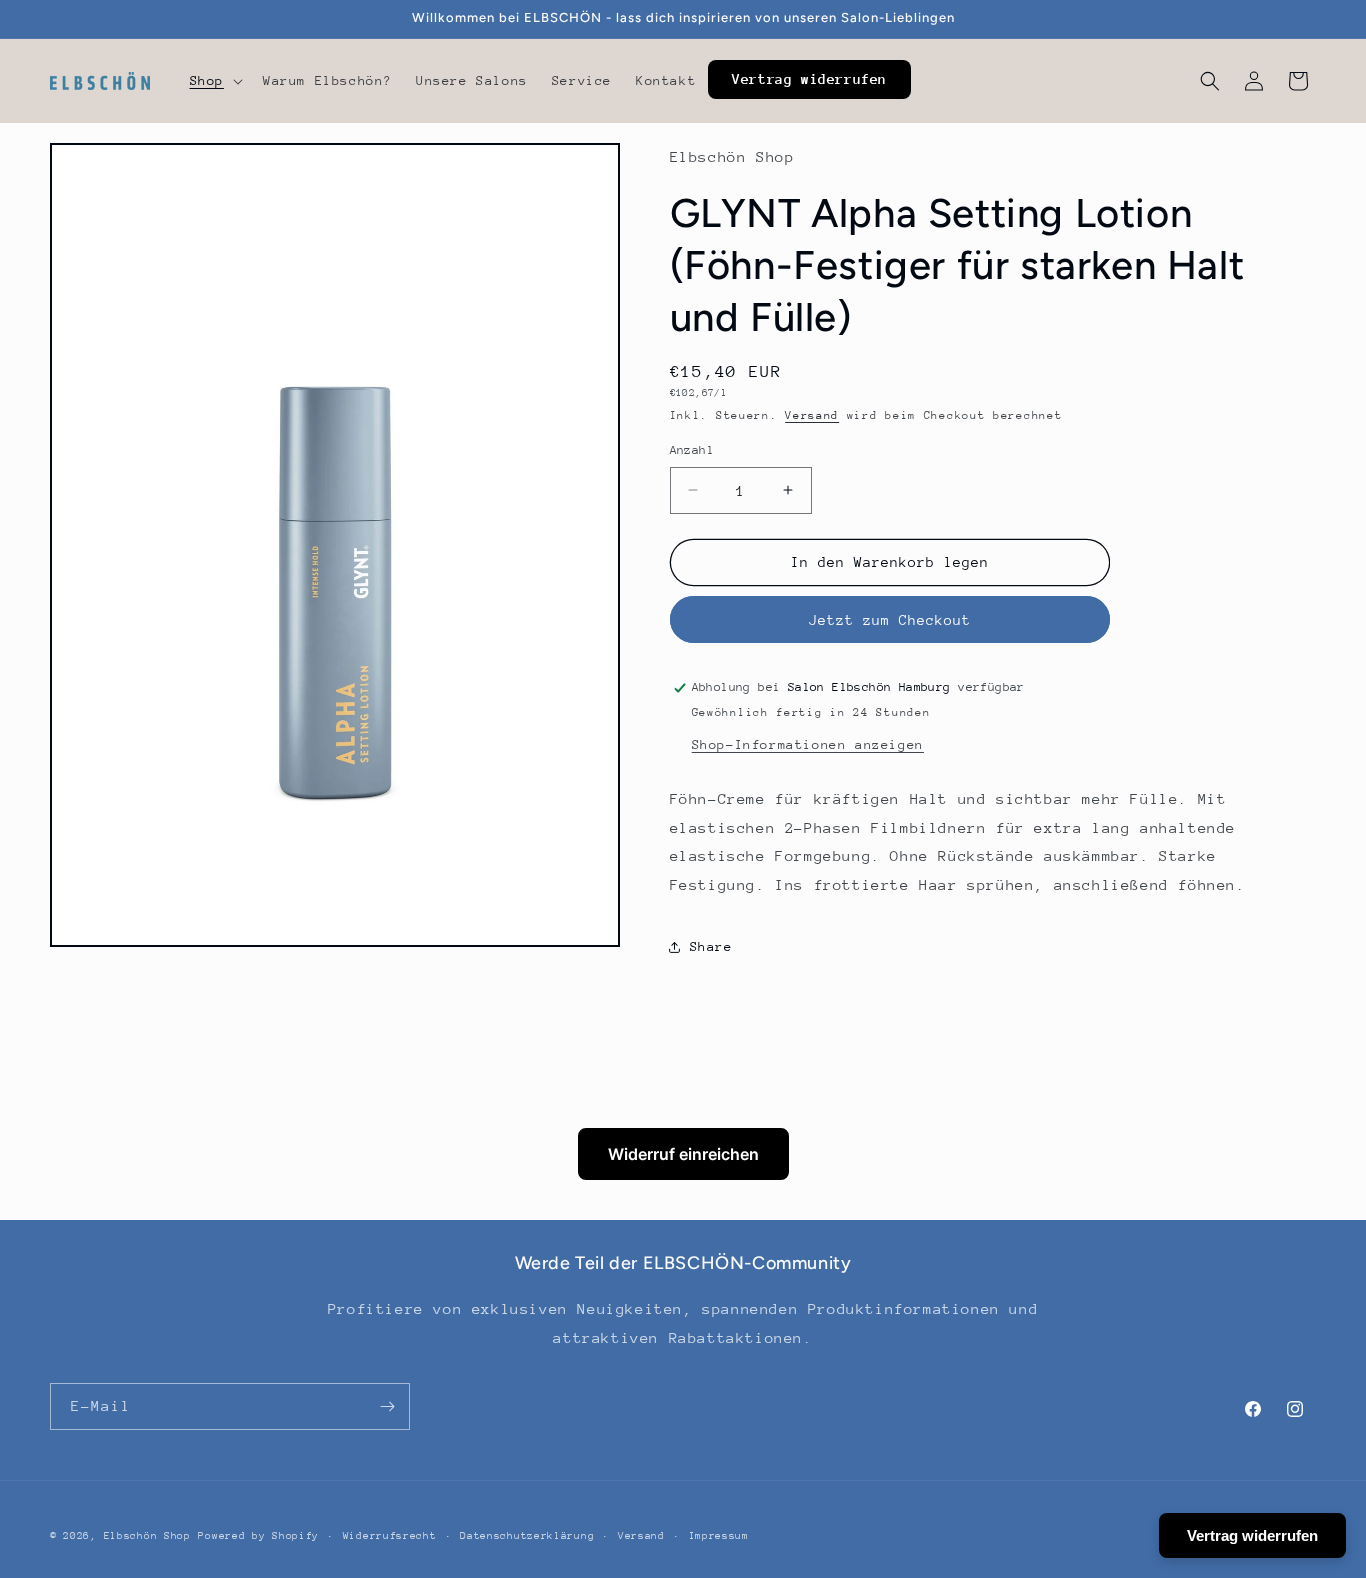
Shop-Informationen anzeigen (808, 744)
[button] (214, 81)
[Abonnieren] (387, 1406)
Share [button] (711, 946)
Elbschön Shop (147, 1536)
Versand (812, 415)
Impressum (719, 1536)
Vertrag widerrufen (1252, 1535)
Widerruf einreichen (683, 1154)
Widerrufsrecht (390, 1536)
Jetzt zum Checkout (890, 620)
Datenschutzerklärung (527, 1536)
